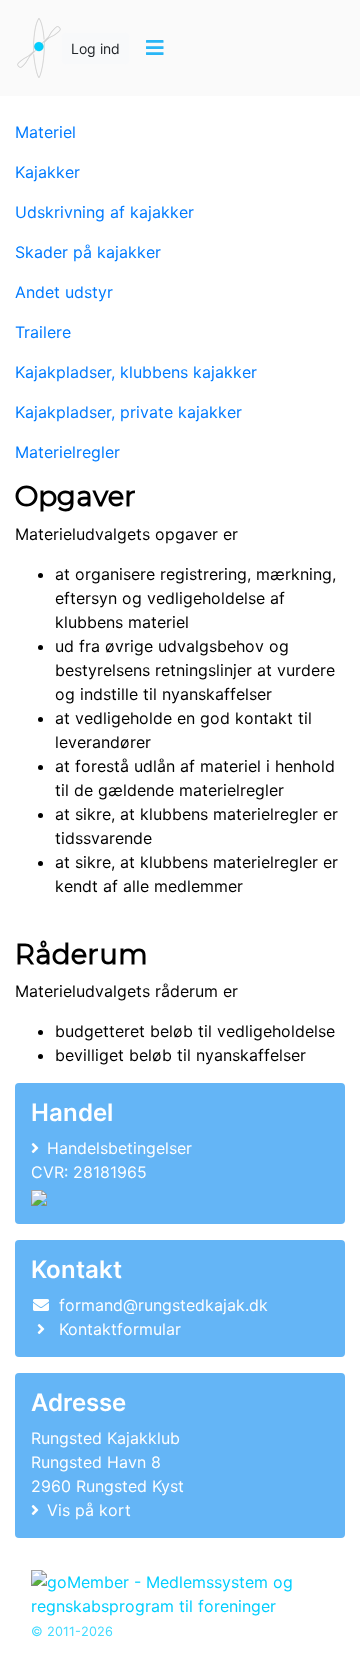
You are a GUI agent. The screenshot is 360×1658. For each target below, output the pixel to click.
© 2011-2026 (72, 1631)
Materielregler (67, 452)
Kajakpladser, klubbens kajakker (136, 372)
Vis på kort (89, 1510)
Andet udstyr (64, 292)
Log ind (95, 48)
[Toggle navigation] (154, 48)
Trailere (43, 332)
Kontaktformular (120, 1329)
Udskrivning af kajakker (104, 212)
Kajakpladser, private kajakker (128, 412)
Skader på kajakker (88, 252)
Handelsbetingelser (119, 1148)
